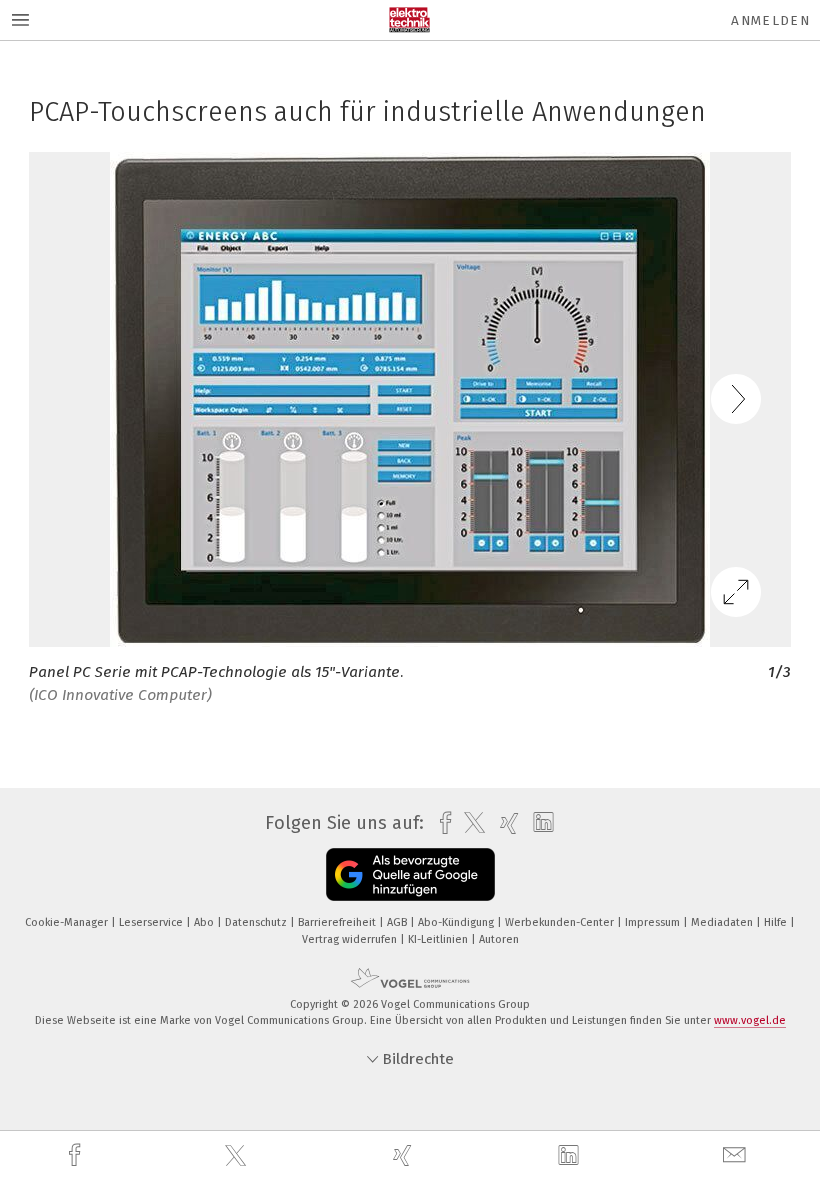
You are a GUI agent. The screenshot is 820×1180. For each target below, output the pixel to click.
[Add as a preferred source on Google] (410, 874)
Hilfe (777, 922)
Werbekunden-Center (561, 922)
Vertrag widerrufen (351, 939)
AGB (398, 922)
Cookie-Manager (68, 922)
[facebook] (77, 1155)
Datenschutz (257, 922)
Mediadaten (723, 922)
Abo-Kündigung (457, 922)
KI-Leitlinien (439, 939)
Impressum (654, 922)
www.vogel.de (750, 1020)
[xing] (405, 1155)
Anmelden (770, 20)
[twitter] (238, 1156)
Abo (205, 922)
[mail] (737, 1155)
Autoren (499, 939)
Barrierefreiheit (338, 922)
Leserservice (152, 922)
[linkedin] (571, 1156)
